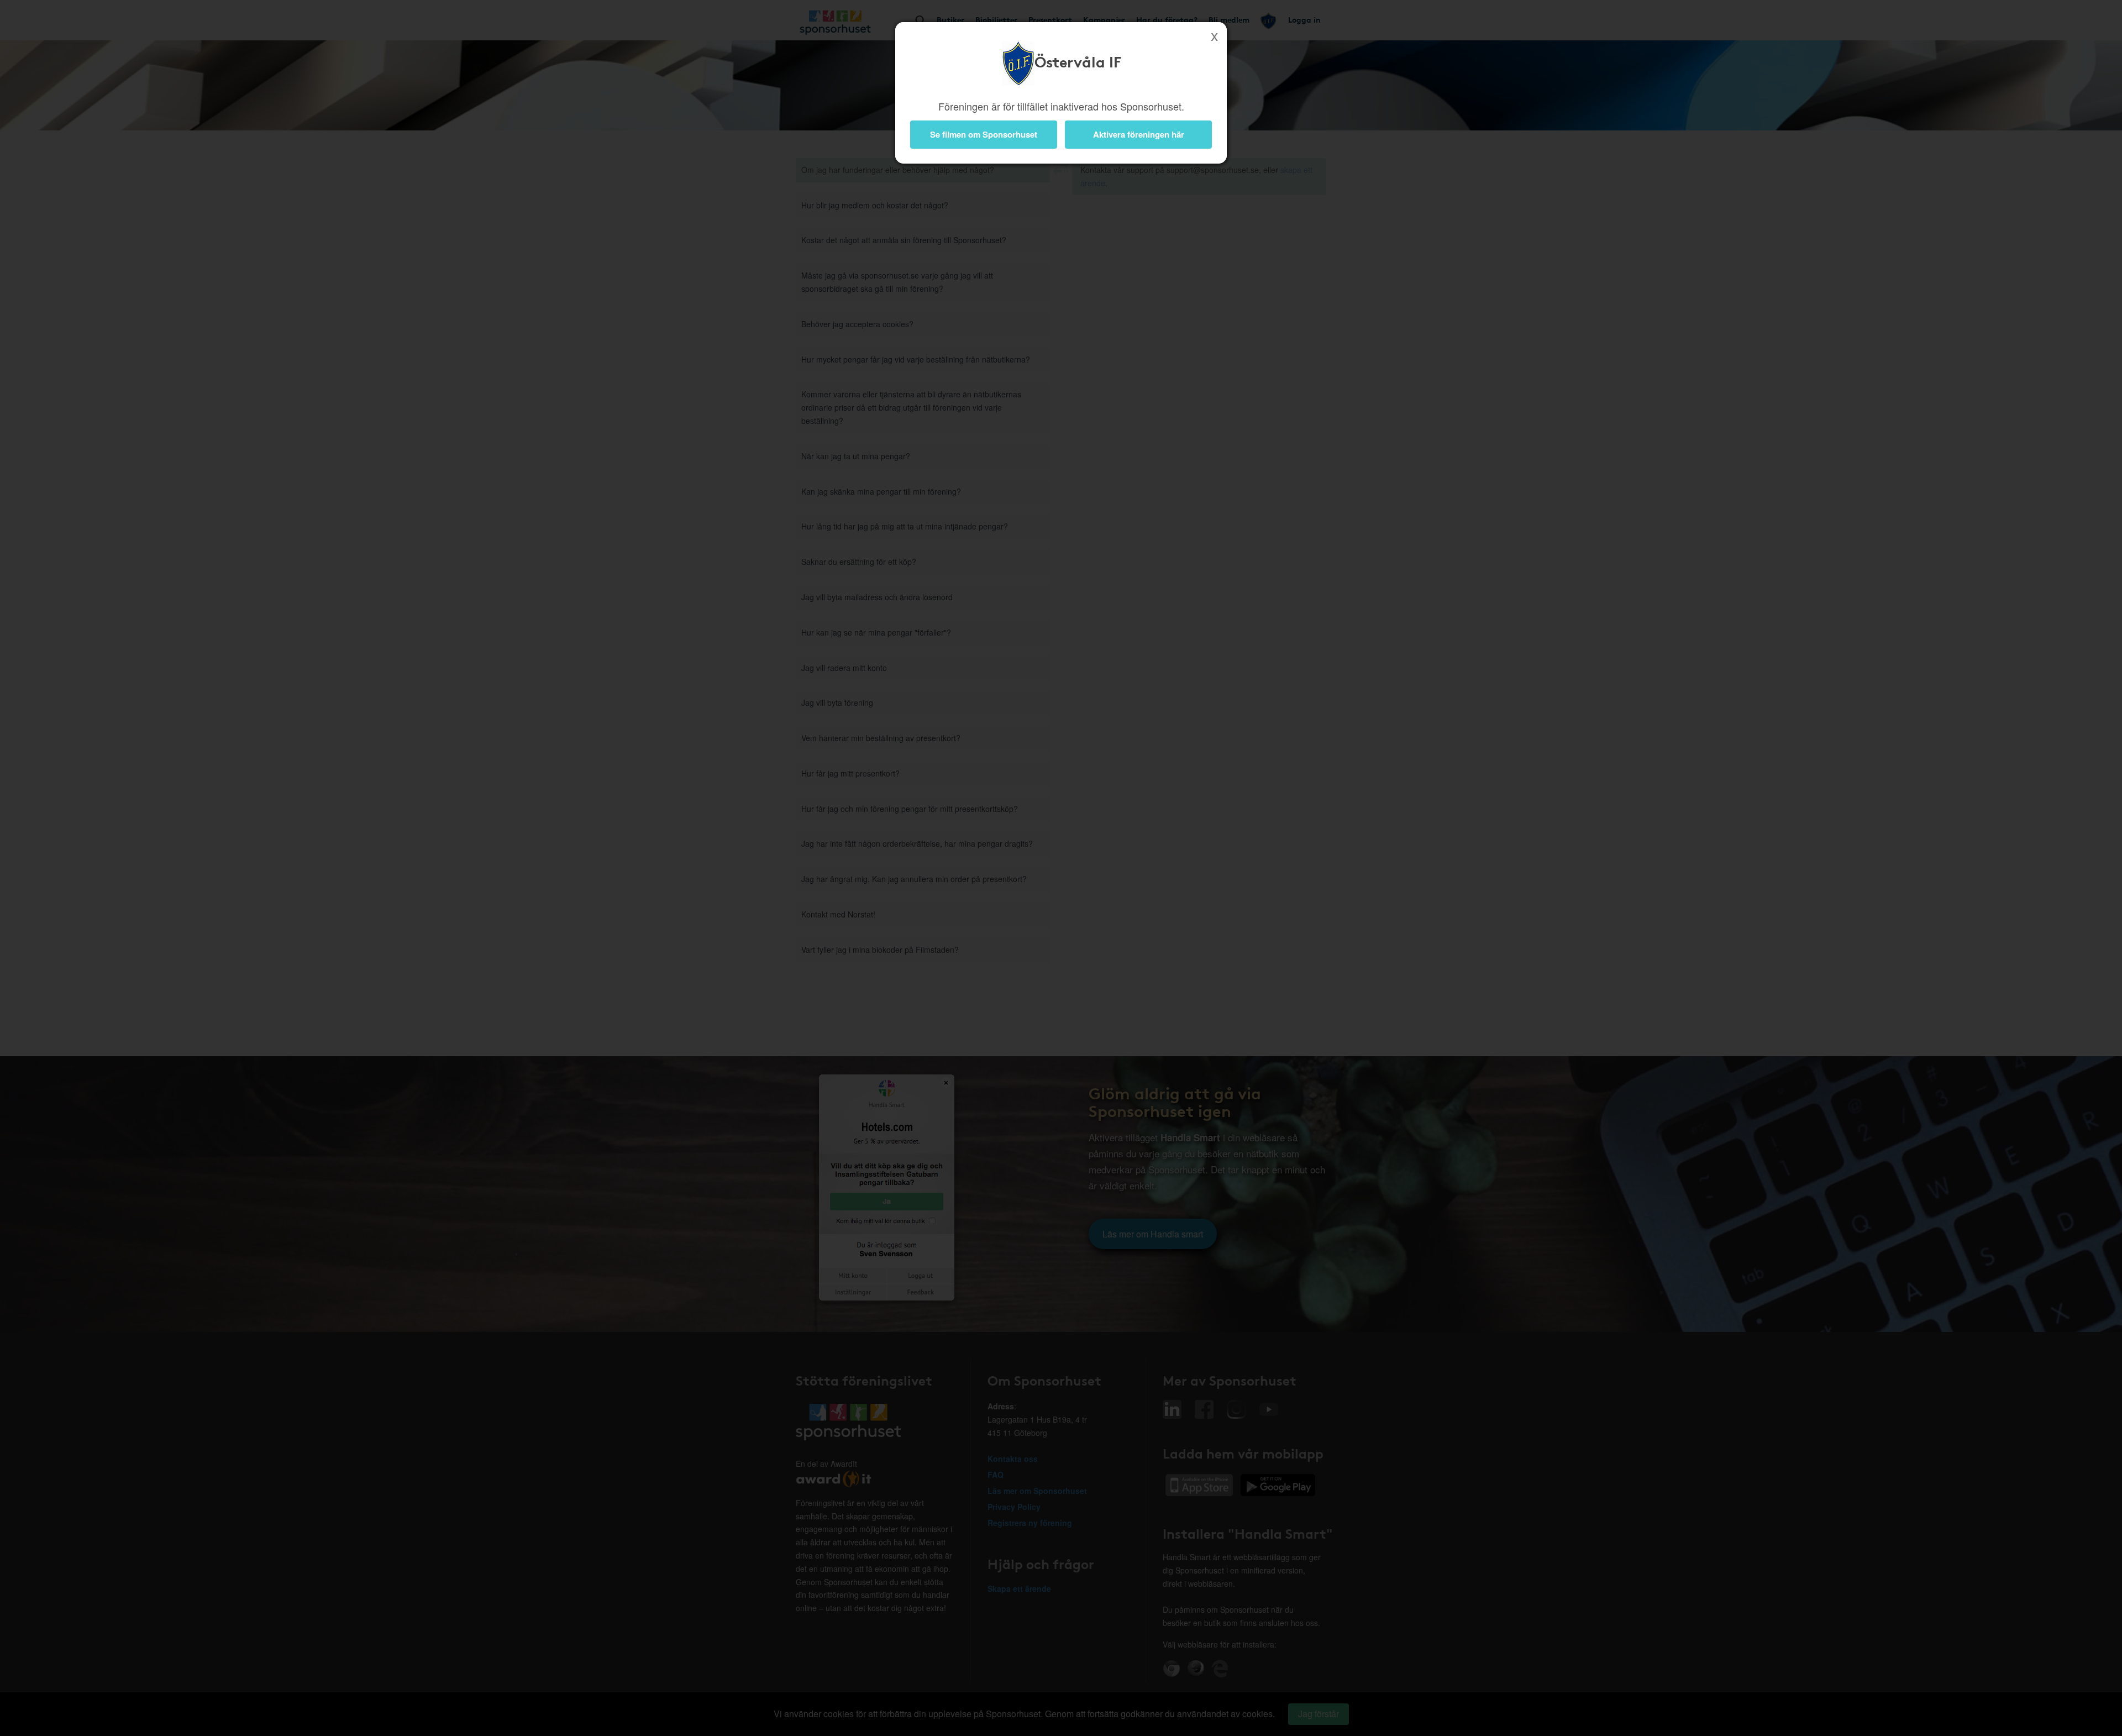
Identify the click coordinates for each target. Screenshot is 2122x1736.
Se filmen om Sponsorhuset (984, 134)
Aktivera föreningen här (1139, 134)
